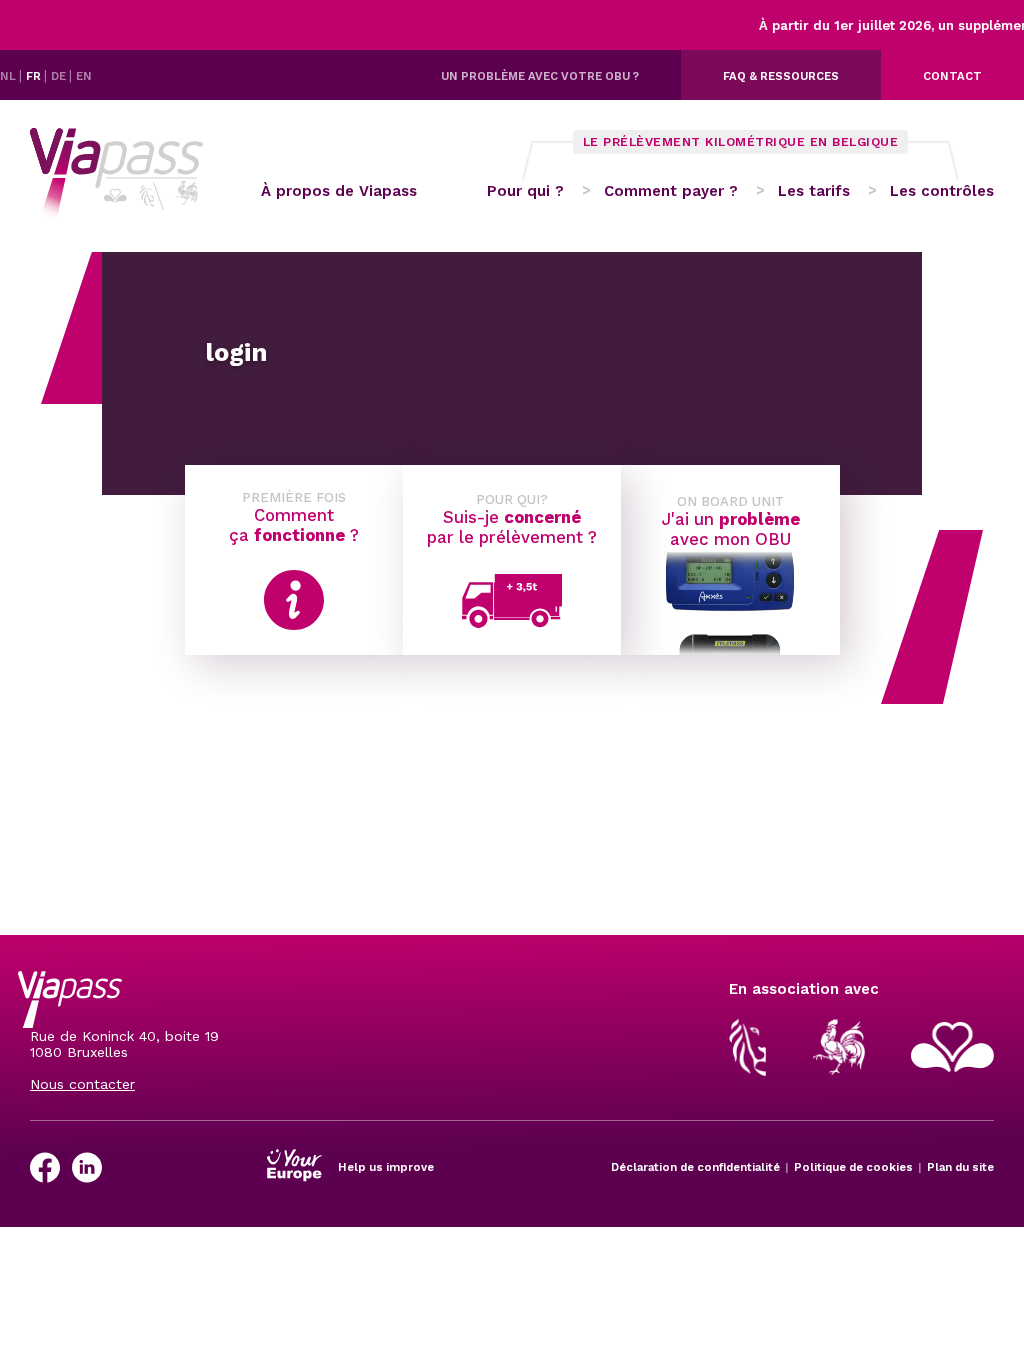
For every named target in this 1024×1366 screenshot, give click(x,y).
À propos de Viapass (339, 191)
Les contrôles (942, 191)
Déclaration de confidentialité (695, 1167)
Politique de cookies (853, 1167)
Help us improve (386, 1167)
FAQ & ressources (781, 76)
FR (35, 76)
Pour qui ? (525, 191)
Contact (952, 76)
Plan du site (960, 1167)
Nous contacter (82, 1084)
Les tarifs (814, 191)
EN (84, 76)
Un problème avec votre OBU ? (540, 76)
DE (60, 76)
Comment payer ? (671, 191)
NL (9, 76)
